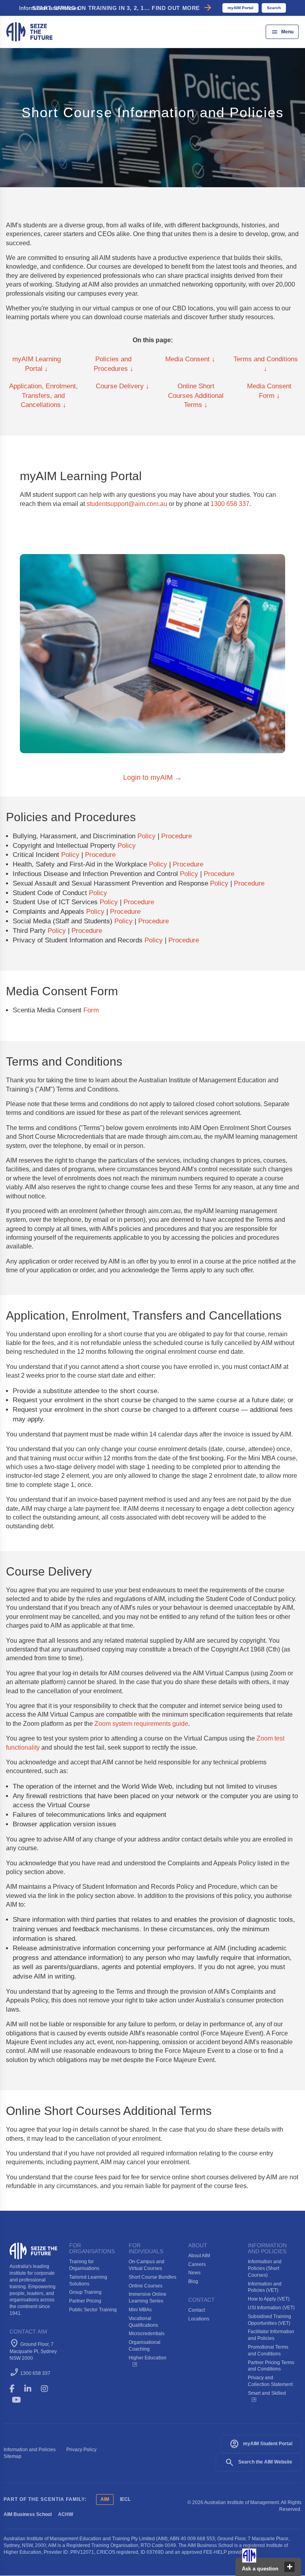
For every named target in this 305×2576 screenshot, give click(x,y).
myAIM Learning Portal (37, 364)
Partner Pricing (85, 2301)
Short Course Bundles (152, 2277)
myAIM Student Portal (261, 2444)
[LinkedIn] (31, 2389)
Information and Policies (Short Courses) (265, 2268)
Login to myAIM (152, 777)
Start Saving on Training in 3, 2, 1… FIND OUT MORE (123, 8)
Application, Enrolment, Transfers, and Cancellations (43, 396)
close (290, 2567)
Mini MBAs (140, 2310)
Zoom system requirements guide (141, 1724)
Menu (282, 32)
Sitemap (13, 2456)
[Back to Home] (29, 31)
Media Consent (190, 359)
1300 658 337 (230, 504)
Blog (193, 2281)
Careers (197, 2264)
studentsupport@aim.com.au (127, 504)
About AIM (199, 2256)
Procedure (177, 836)
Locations (199, 2319)
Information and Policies (30, 2450)
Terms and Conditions (266, 364)
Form (91, 1010)
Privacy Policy (81, 2450)
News (194, 2273)
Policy (147, 836)
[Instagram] (48, 2389)
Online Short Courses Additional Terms (196, 396)
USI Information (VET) (271, 2308)
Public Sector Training (93, 2310)
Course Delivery (123, 386)
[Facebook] (16, 2389)
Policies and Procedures (114, 364)
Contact (197, 2310)
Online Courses (146, 2286)
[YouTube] (22, 2400)
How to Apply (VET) (269, 2299)
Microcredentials (147, 2334)
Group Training (85, 2292)
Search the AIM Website (259, 2462)
